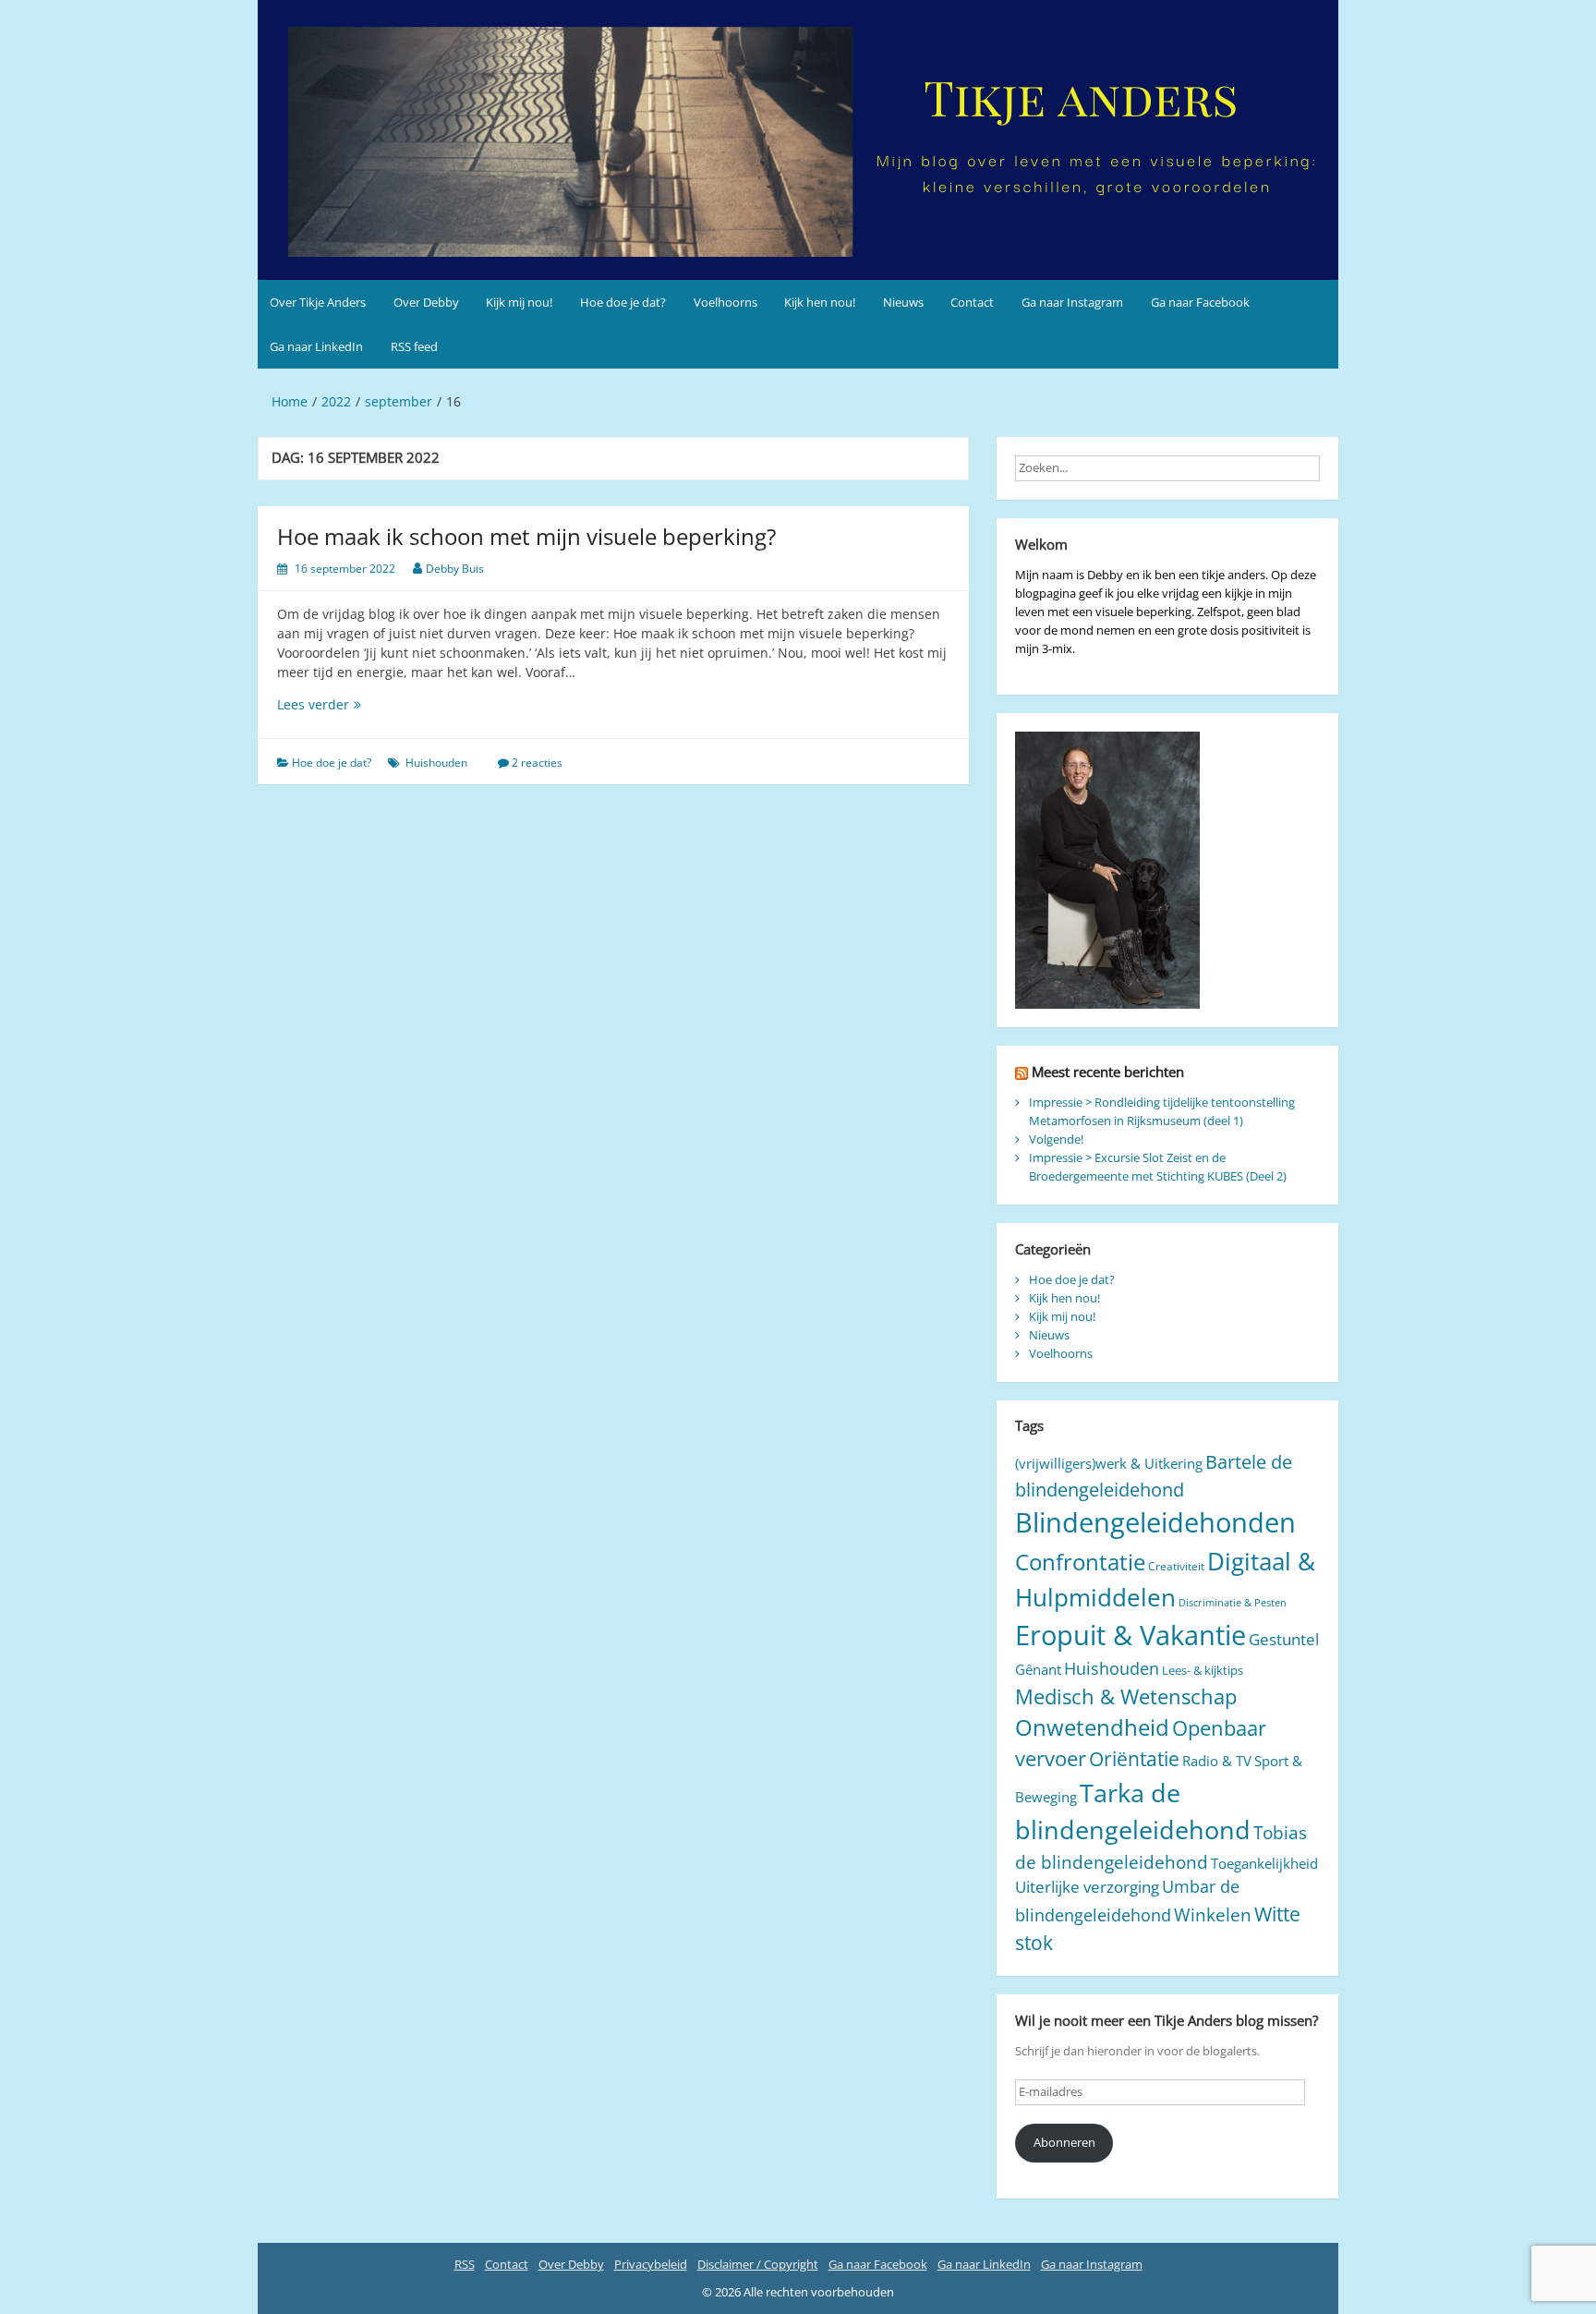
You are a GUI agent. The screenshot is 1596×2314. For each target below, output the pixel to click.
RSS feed (414, 346)
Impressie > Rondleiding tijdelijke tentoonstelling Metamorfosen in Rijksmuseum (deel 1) (1162, 1111)
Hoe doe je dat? (623, 302)
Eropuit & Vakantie (1130, 1635)
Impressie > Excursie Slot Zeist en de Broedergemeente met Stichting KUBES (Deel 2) (1158, 1167)
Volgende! (1056, 1139)
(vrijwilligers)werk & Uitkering (1109, 1463)
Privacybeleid (651, 2264)
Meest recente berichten (1108, 1072)
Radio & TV (1217, 1761)
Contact (972, 302)
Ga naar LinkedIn (316, 346)
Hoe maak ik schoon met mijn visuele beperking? (526, 536)
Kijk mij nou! (519, 302)
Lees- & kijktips (1203, 1670)
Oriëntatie (1134, 1758)
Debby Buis (455, 569)
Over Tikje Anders (318, 302)
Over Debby (426, 302)
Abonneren (1064, 2142)
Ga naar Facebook (1200, 302)
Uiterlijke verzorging (1087, 1887)
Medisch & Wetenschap (1126, 1696)
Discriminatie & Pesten (1233, 1603)
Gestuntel (1284, 1639)
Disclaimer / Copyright (758, 2264)
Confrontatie (1080, 1562)
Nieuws (903, 302)
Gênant (1038, 1669)
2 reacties (537, 763)
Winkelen (1213, 1914)
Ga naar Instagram (1072, 302)
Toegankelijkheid (1264, 1863)
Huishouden (436, 763)
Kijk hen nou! (820, 302)
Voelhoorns (725, 302)
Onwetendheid (1092, 1727)
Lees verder (347, 704)
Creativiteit (1176, 1566)
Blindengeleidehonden (1155, 1522)
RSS (465, 2264)
